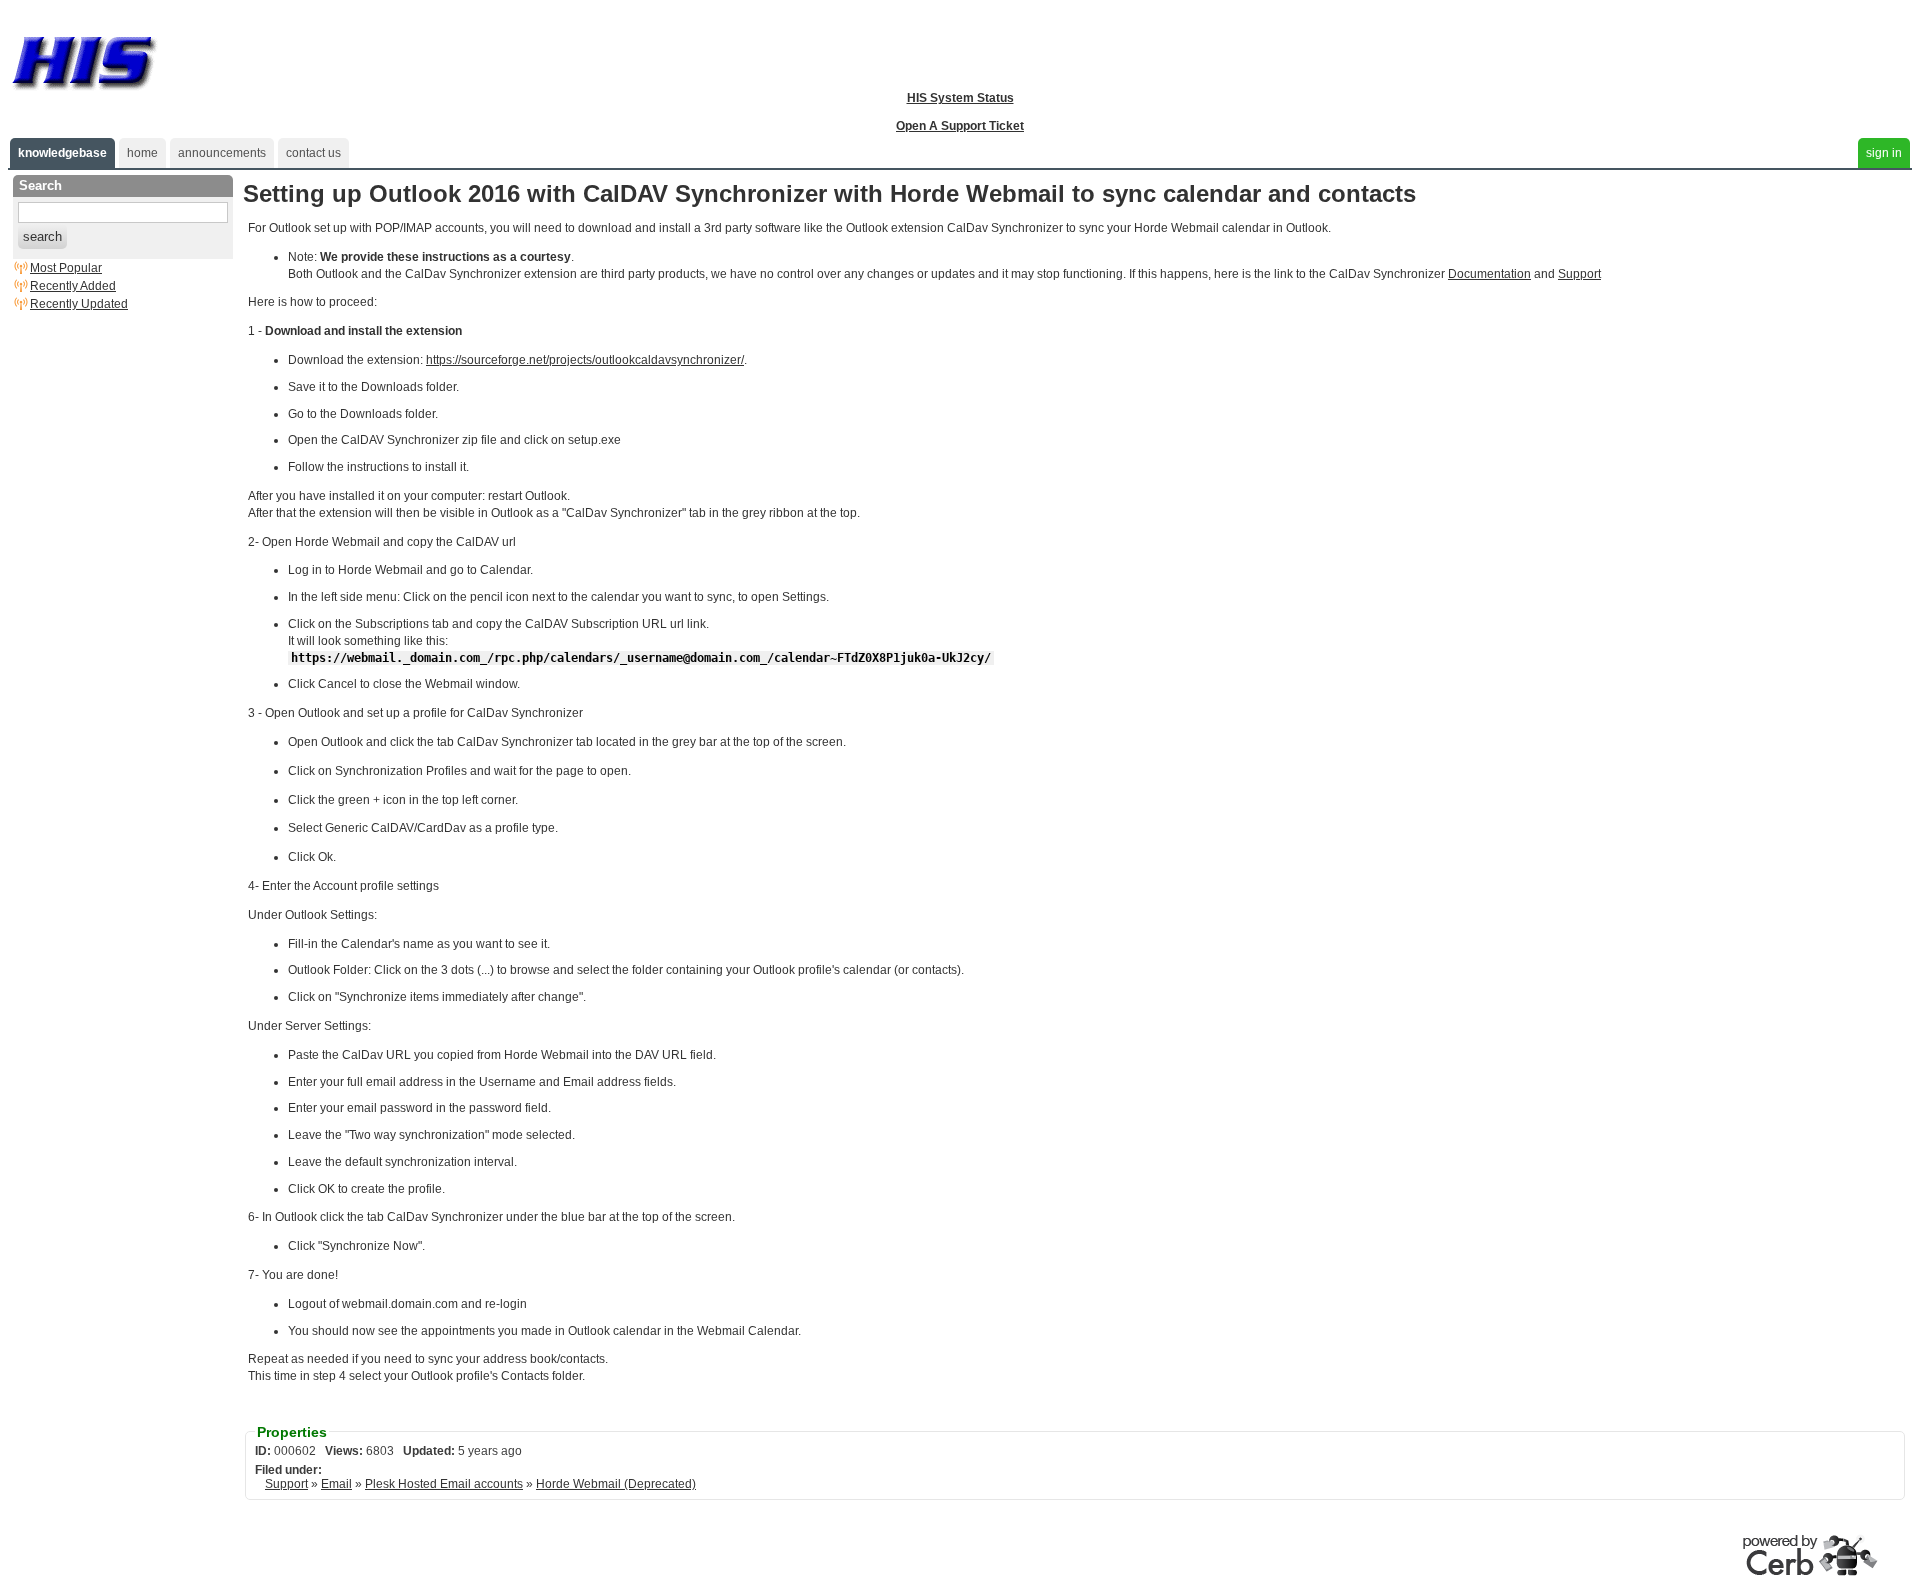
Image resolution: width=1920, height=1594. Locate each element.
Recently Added (73, 286)
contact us (313, 153)
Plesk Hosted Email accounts (444, 1484)
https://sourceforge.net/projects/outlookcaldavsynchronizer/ (585, 360)
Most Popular (66, 268)
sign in (1884, 153)
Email (336, 1484)
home (142, 153)
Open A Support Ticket (960, 126)
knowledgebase (62, 153)
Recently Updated (79, 304)
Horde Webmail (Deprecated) (616, 1484)
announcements (222, 153)
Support (1579, 274)
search (42, 236)
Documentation (1489, 274)
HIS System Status (960, 98)
